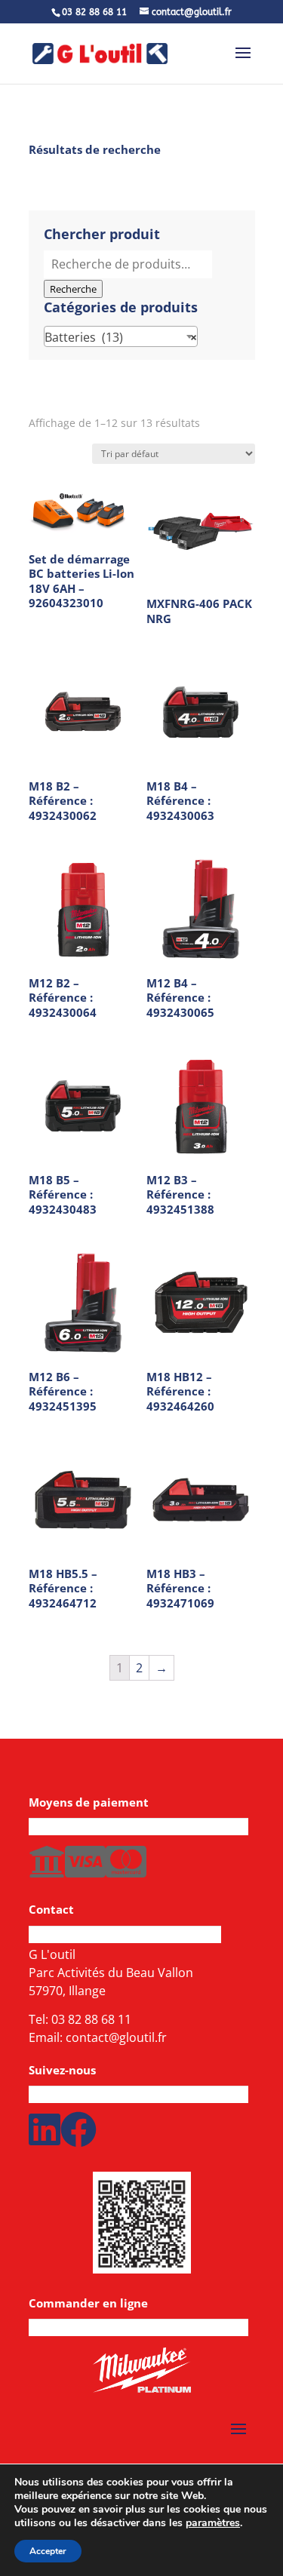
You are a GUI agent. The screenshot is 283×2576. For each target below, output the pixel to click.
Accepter (48, 2551)
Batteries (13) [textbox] (121, 337)
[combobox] (121, 336)
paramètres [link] (213, 2523)
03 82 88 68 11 (91, 2019)
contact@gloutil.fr (116, 2037)
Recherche (73, 289)
